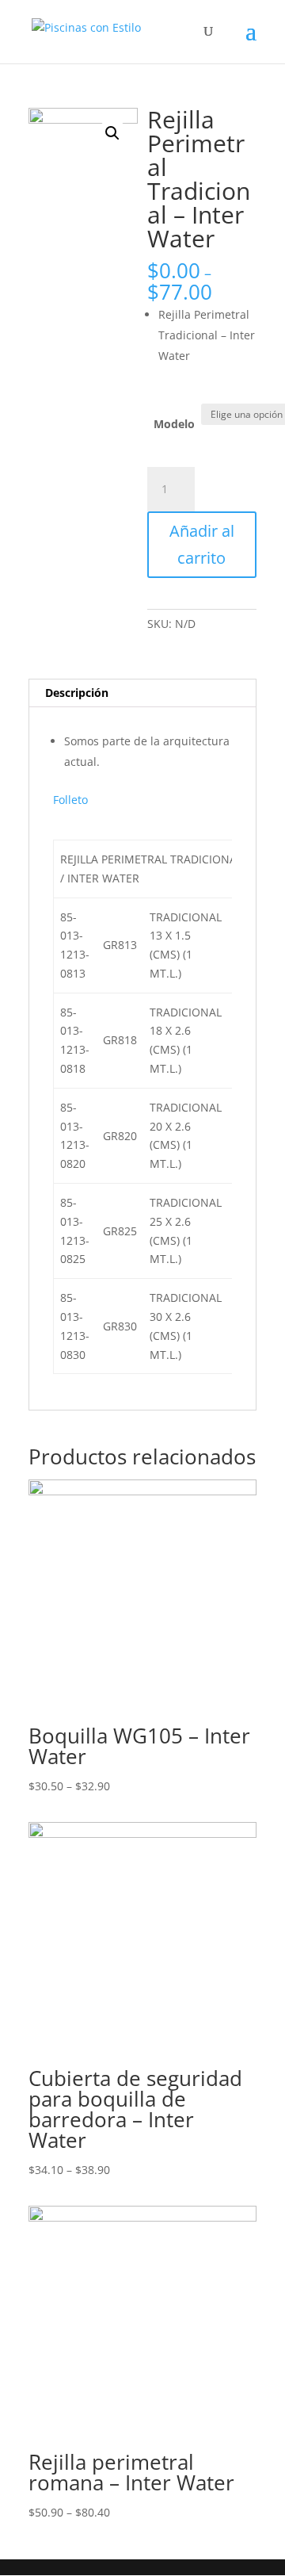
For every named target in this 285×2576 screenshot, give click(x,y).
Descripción (77, 693)
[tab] (142, 693)
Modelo (174, 424)
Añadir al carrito (202, 544)
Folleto (70, 800)
